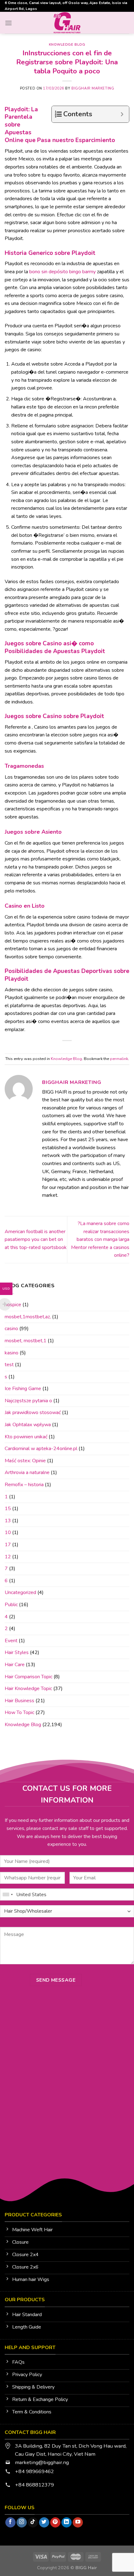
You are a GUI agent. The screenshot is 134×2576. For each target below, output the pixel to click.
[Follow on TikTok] (33, 2523)
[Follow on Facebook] (10, 2523)
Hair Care (15, 1665)
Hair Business (19, 1701)
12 (8, 1557)
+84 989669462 (34, 2471)
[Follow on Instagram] (22, 2523)
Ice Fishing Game (23, 1389)
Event (11, 1641)
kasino (12, 1353)
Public (11, 1605)
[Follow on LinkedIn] (67, 2523)
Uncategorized (20, 1593)
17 (8, 1545)
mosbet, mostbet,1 (26, 1341)
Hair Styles (17, 1652)
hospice (13, 1305)
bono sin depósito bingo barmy (62, 272)
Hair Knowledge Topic (28, 1689)
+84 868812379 (35, 2485)
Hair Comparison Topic (29, 1677)
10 (8, 1533)
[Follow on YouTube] (78, 2523)
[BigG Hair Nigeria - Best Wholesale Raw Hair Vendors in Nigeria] (67, 23)
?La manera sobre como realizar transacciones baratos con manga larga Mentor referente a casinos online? (100, 1239)
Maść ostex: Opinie (25, 1461)
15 (8, 1509)
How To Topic (19, 1712)
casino (11, 1329)
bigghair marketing (93, 88)
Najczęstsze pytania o (28, 1401)
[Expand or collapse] (122, 114)
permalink (119, 1059)
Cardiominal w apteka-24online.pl (41, 1449)
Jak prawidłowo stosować (33, 1413)
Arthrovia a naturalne (27, 1473)
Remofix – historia (24, 1485)
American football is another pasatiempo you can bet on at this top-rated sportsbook (36, 1240)
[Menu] (8, 23)
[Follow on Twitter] (44, 2523)
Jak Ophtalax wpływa (28, 1425)
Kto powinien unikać (26, 1437)
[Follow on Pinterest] (55, 2523)
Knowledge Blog (67, 45)
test (9, 1365)
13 (8, 1521)
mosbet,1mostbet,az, (28, 1317)
